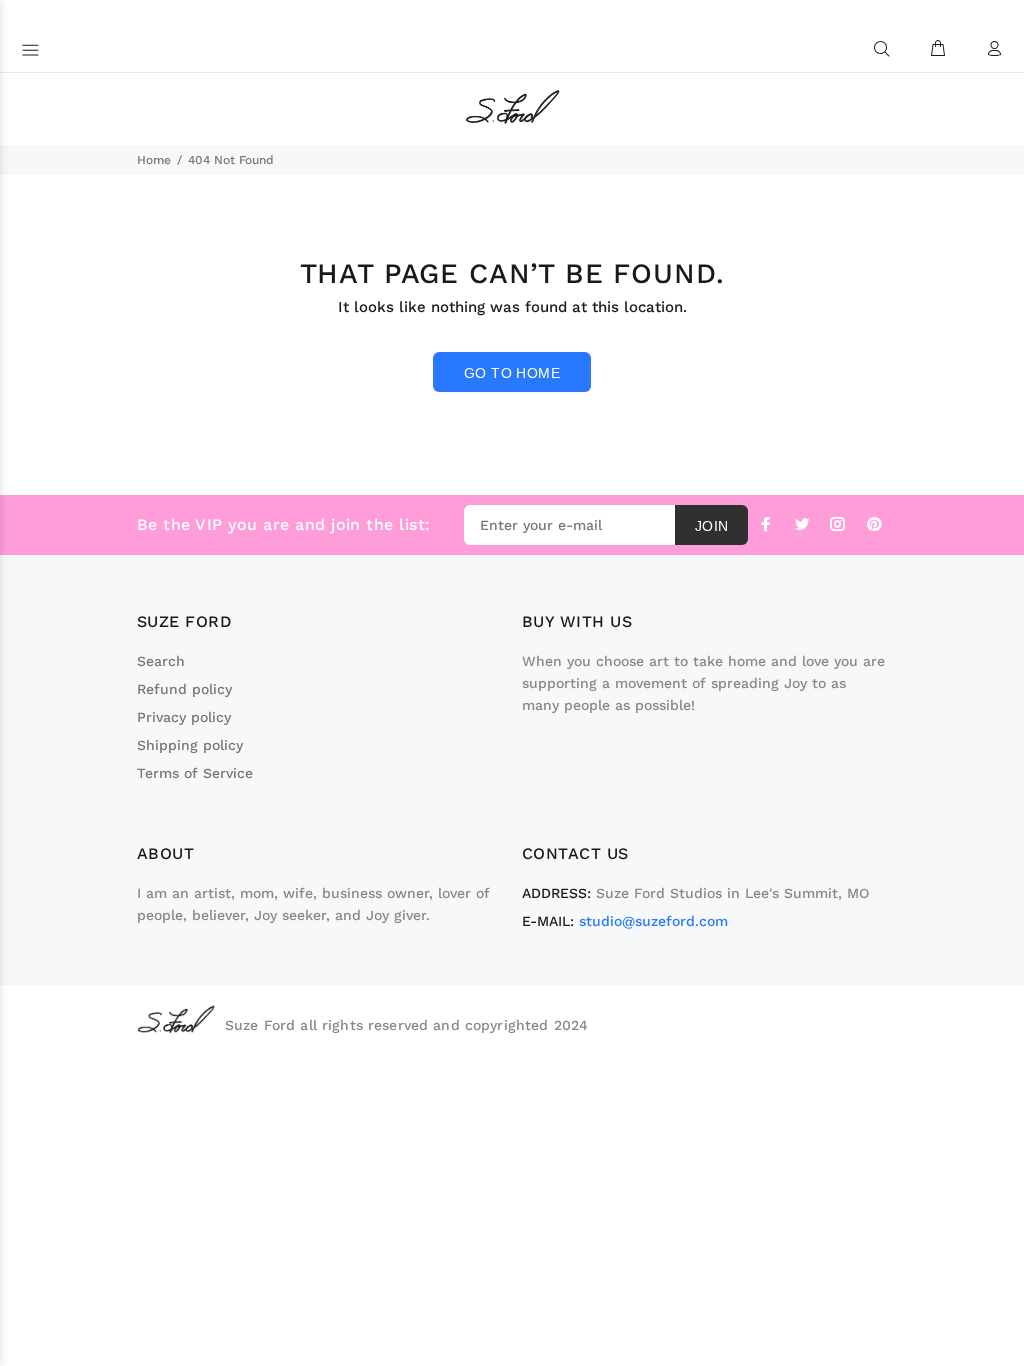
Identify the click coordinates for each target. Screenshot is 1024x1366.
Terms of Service (195, 773)
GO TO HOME (512, 373)
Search (161, 661)
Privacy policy (184, 717)
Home (154, 160)
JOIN (712, 526)
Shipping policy (190, 745)
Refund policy (184, 689)
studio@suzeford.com (653, 921)
